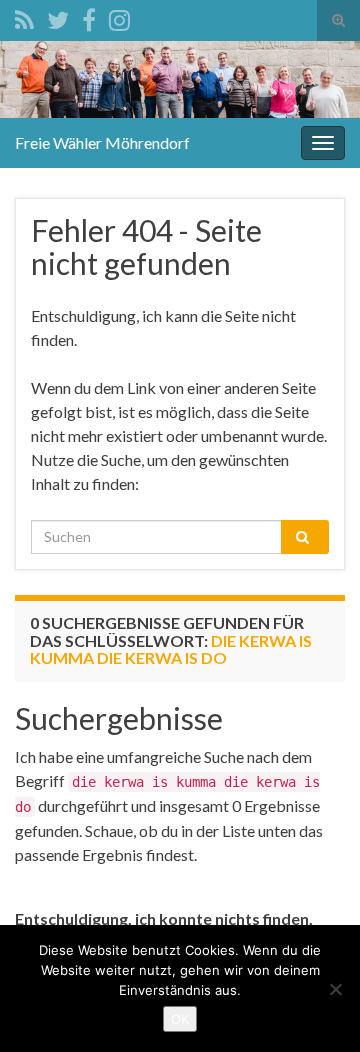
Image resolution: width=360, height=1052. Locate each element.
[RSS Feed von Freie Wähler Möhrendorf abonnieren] (24, 16)
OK (180, 1019)
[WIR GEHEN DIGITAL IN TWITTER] (58, 16)
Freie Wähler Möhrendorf (102, 142)
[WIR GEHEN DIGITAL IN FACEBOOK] (89, 16)
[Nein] (335, 989)
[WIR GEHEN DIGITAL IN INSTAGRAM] (119, 16)
